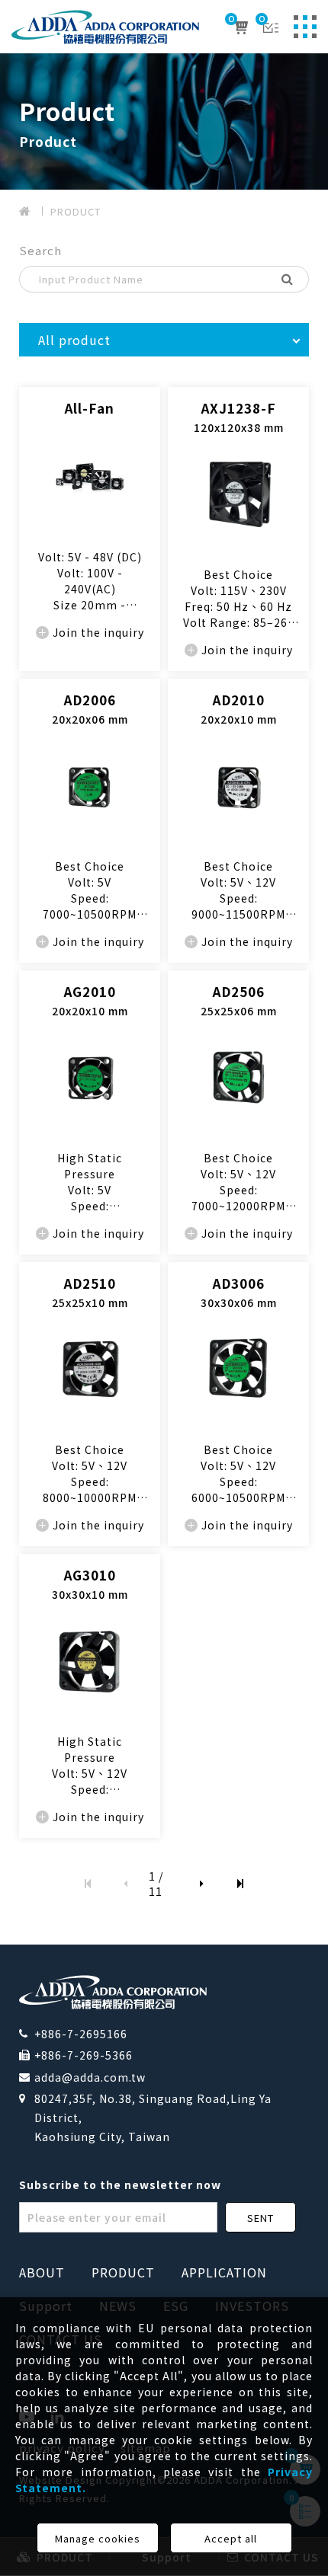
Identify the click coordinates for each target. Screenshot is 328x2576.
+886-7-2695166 (81, 2034)
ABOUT (42, 2272)
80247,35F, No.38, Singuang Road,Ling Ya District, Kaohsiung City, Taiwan (153, 2117)
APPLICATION (224, 2272)
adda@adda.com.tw (90, 2077)
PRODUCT (76, 211)
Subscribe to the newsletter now (120, 2184)
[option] (164, 121)
